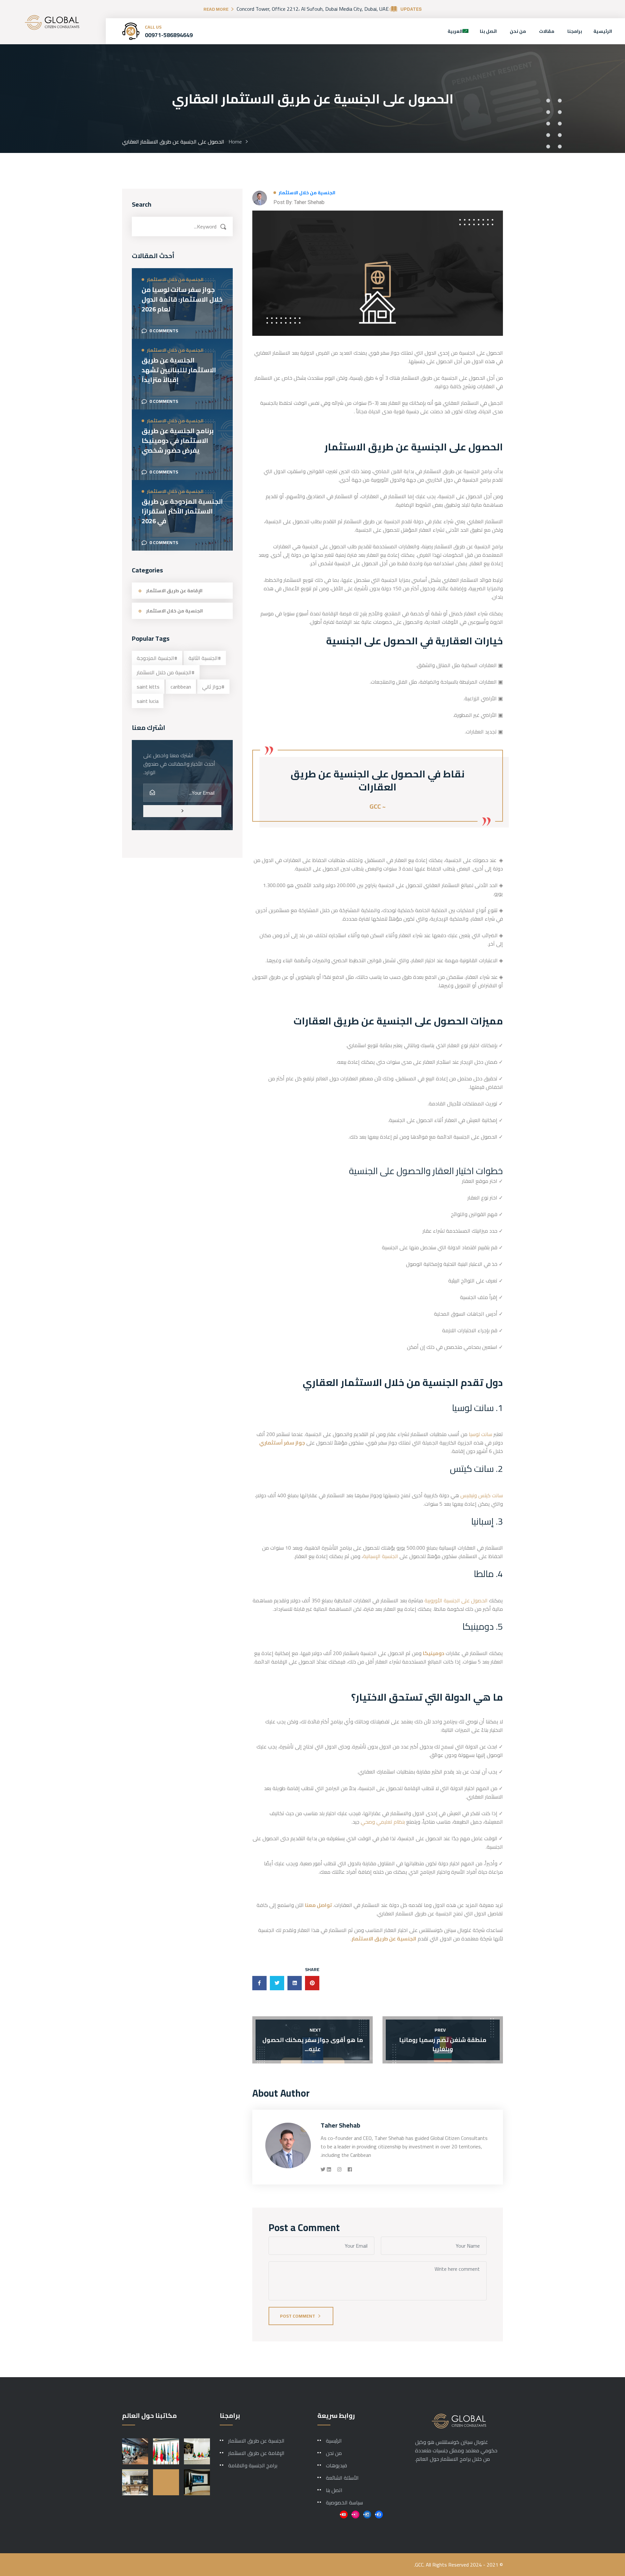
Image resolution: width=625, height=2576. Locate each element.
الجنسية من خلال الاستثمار (307, 193)
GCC (419, 2565)
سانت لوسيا (480, 1434)
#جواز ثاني (213, 687)
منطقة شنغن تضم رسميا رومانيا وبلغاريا (443, 2044)
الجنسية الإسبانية (381, 1556)
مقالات (547, 31)
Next (315, 2030)
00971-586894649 (169, 35)
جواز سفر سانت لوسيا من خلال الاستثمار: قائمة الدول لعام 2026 (182, 299)
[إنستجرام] (355, 2514)
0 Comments (164, 331)
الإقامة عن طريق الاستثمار (174, 591)
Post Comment (298, 2316)
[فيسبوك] (379, 2514)
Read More (216, 9)
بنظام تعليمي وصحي (383, 1822)
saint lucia (148, 701)
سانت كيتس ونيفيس (482, 1495)
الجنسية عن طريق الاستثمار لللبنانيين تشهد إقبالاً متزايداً (179, 370)
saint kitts (148, 687)
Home (234, 142)
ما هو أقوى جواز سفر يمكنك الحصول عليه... (313, 2044)
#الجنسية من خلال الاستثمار (166, 672)
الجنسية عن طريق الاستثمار (256, 2441)
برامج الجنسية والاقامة (253, 2465)
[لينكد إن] (367, 2514)
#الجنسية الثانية (205, 658)
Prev (440, 2030)
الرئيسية (603, 31)
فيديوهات (336, 2465)
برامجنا (575, 31)
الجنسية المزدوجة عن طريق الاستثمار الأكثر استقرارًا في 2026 (182, 511)
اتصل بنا (488, 31)
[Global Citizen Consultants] (52, 22)
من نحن (518, 31)
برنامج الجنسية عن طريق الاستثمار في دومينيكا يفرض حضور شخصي (178, 441)
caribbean (181, 687)
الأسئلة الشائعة (342, 2478)
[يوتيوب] (344, 2514)
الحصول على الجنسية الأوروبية (457, 1600)
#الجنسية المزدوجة (157, 658)
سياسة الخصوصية (344, 2502)
